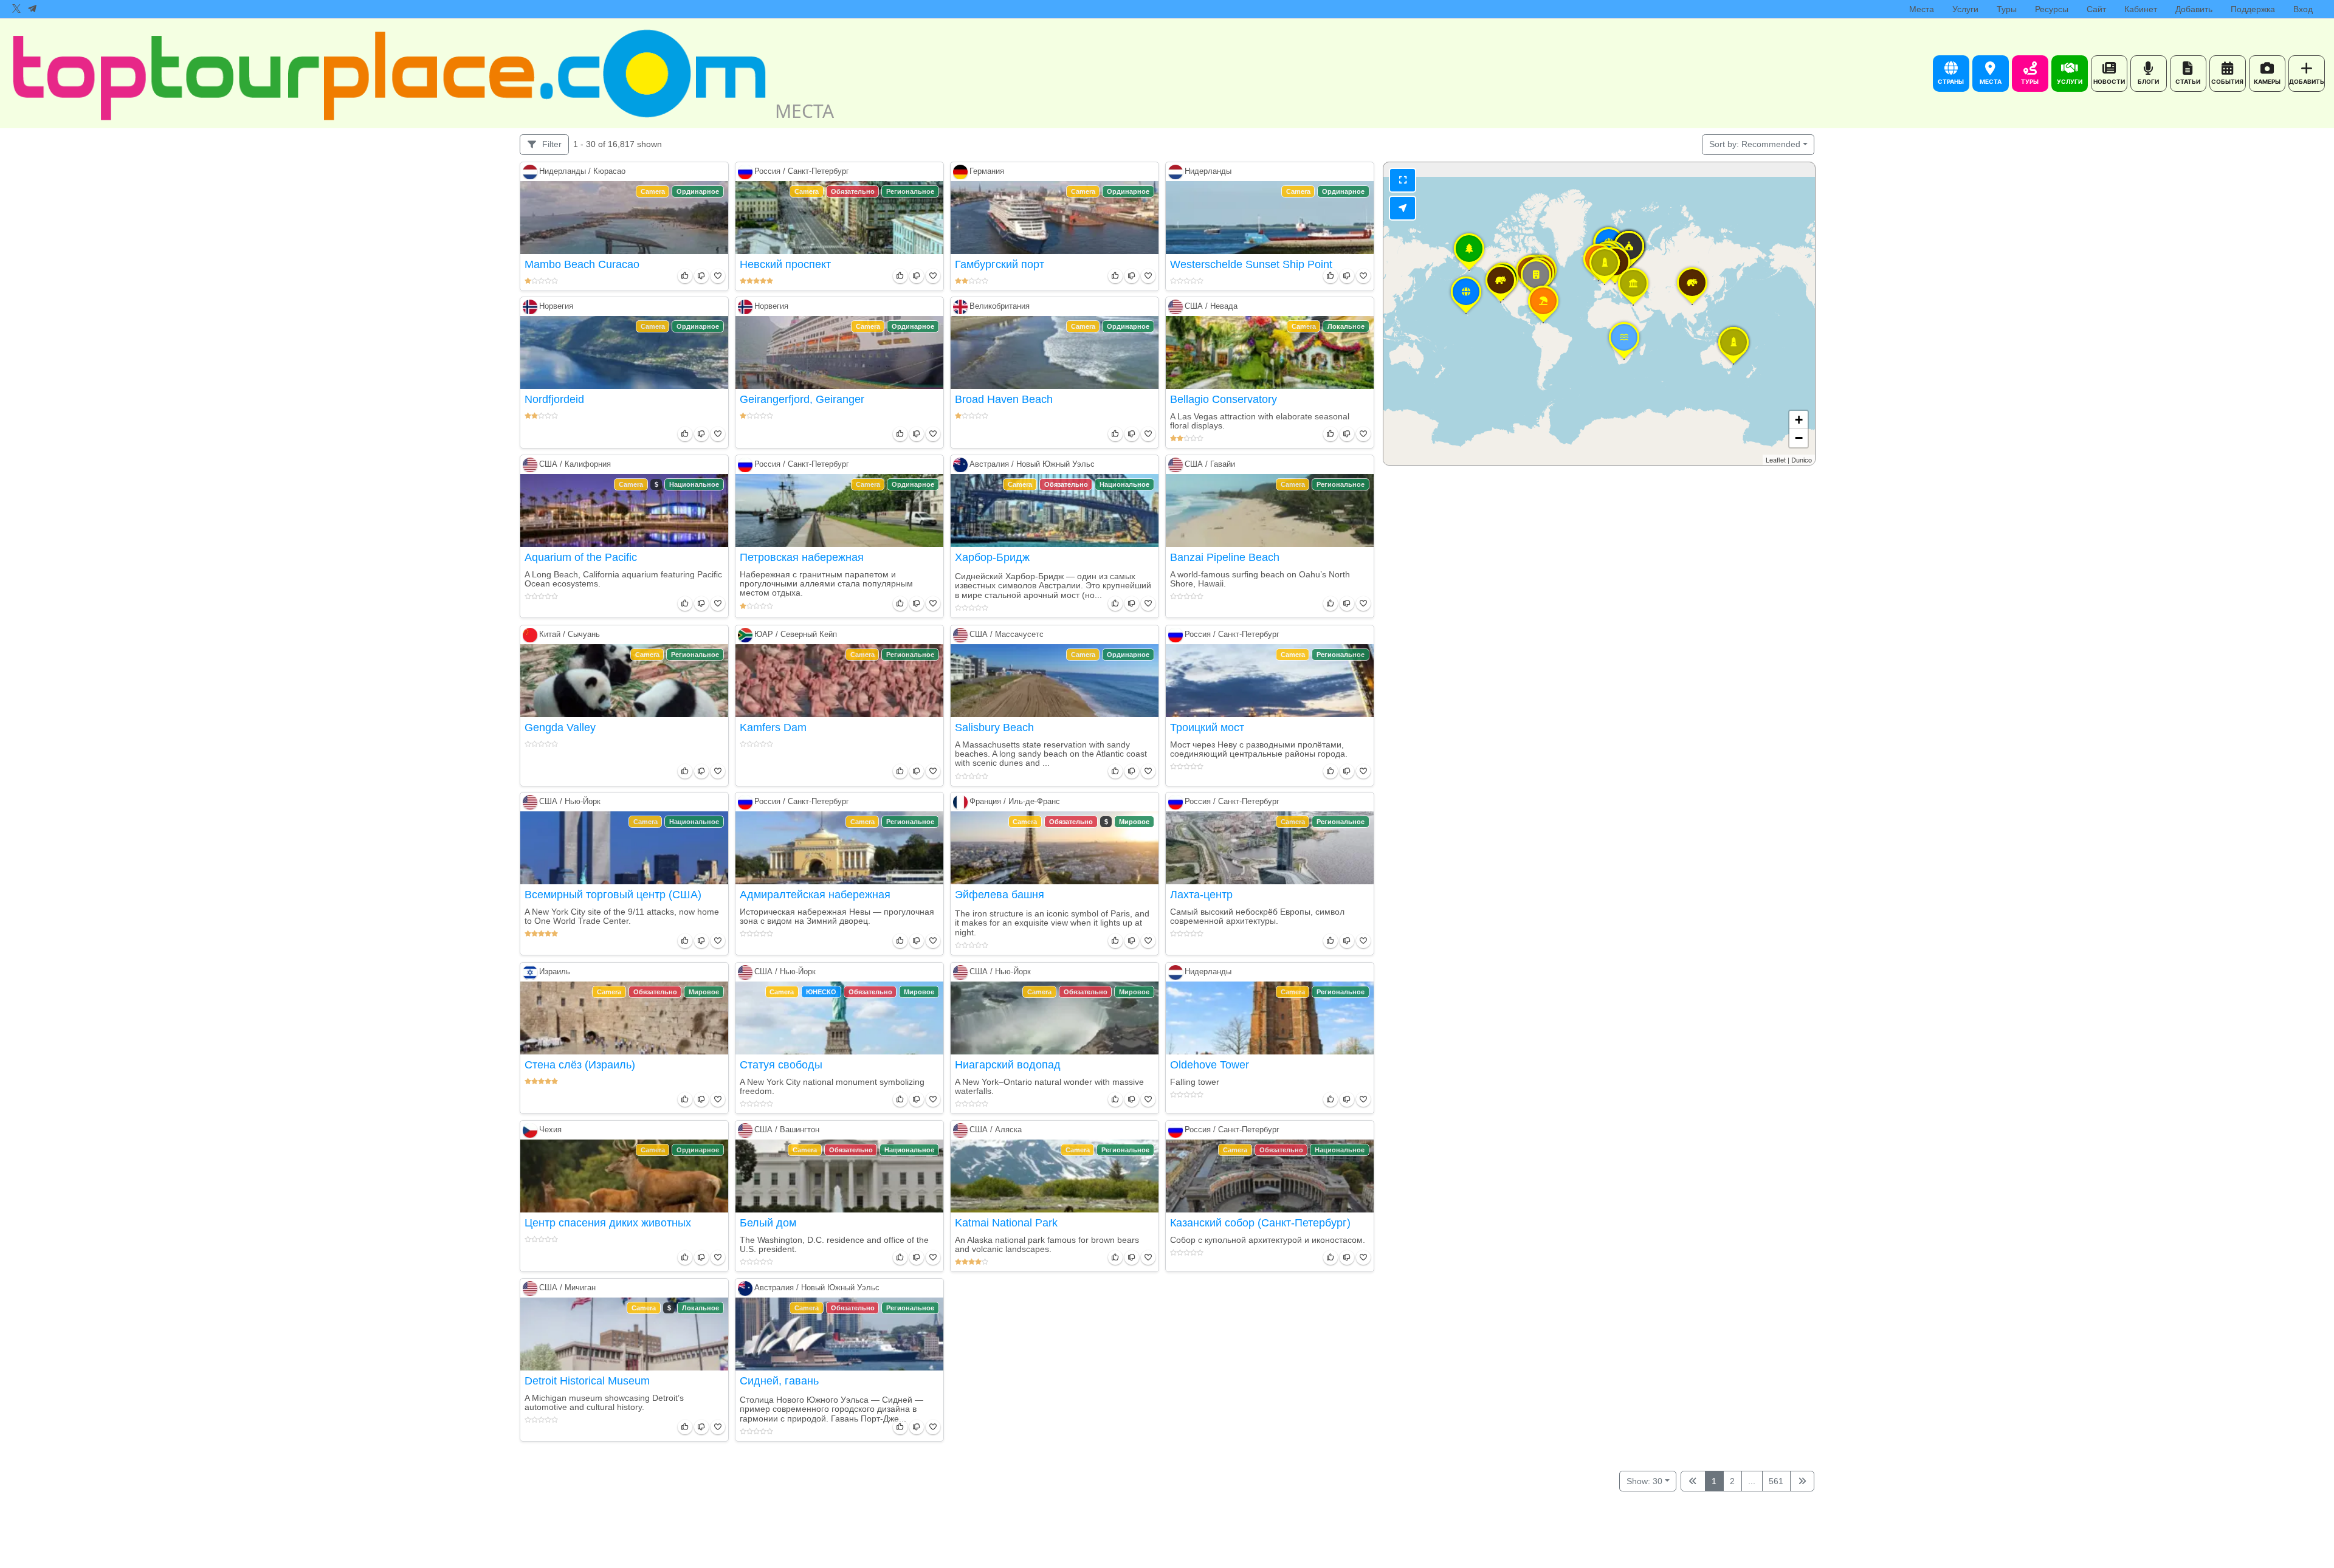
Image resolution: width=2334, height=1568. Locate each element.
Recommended (1755, 144)
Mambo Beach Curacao (582, 264)
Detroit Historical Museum (587, 1381)
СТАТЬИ (2188, 81)
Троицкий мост (1207, 727)
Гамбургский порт (1000, 264)
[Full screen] (1403, 180)
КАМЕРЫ (2267, 81)
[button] (1543, 323)
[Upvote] (683, 276)
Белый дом (768, 1223)
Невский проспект (785, 264)
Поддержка (2253, 9)
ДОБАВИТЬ (2307, 81)
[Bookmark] (716, 276)
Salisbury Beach (994, 727)
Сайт (2096, 9)
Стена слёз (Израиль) (580, 1065)
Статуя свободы (781, 1065)
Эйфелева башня (1000, 895)
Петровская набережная (802, 557)
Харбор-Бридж (992, 557)
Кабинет (2141, 9)
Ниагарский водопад (1008, 1065)
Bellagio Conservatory (1224, 399)
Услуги (1965, 9)
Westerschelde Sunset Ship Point (1251, 264)
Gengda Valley (560, 727)
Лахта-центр (1201, 895)
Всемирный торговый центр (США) (613, 895)
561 (1776, 1481)
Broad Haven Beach (1004, 399)
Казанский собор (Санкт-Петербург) (1260, 1223)
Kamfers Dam (773, 727)
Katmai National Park (1006, 1223)
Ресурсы (2052, 9)
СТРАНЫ (1951, 81)
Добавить (2194, 9)
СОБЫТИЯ (2227, 81)
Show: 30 (1644, 1481)
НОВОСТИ (2109, 81)
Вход (2303, 9)
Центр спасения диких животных (608, 1223)
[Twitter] (16, 9)
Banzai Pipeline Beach (1225, 557)
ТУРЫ (2030, 81)
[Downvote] (700, 276)
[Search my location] (1403, 208)
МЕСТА (1991, 81)
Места (1922, 9)
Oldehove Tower (1210, 1065)
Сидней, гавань (779, 1381)
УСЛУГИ (2070, 81)
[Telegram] (32, 9)
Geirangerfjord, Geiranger (802, 399)
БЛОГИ (2148, 81)
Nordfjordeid (554, 399)
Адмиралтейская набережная (815, 895)
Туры (2007, 9)
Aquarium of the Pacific (581, 557)
